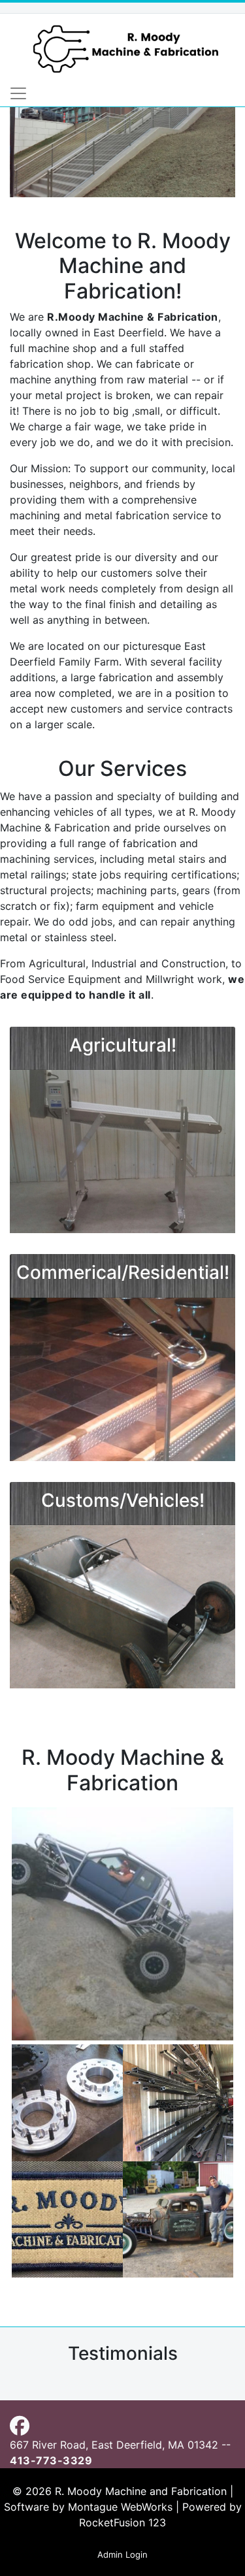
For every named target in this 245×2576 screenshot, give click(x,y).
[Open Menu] (18, 93)
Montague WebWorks (120, 2507)
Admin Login (122, 2554)
